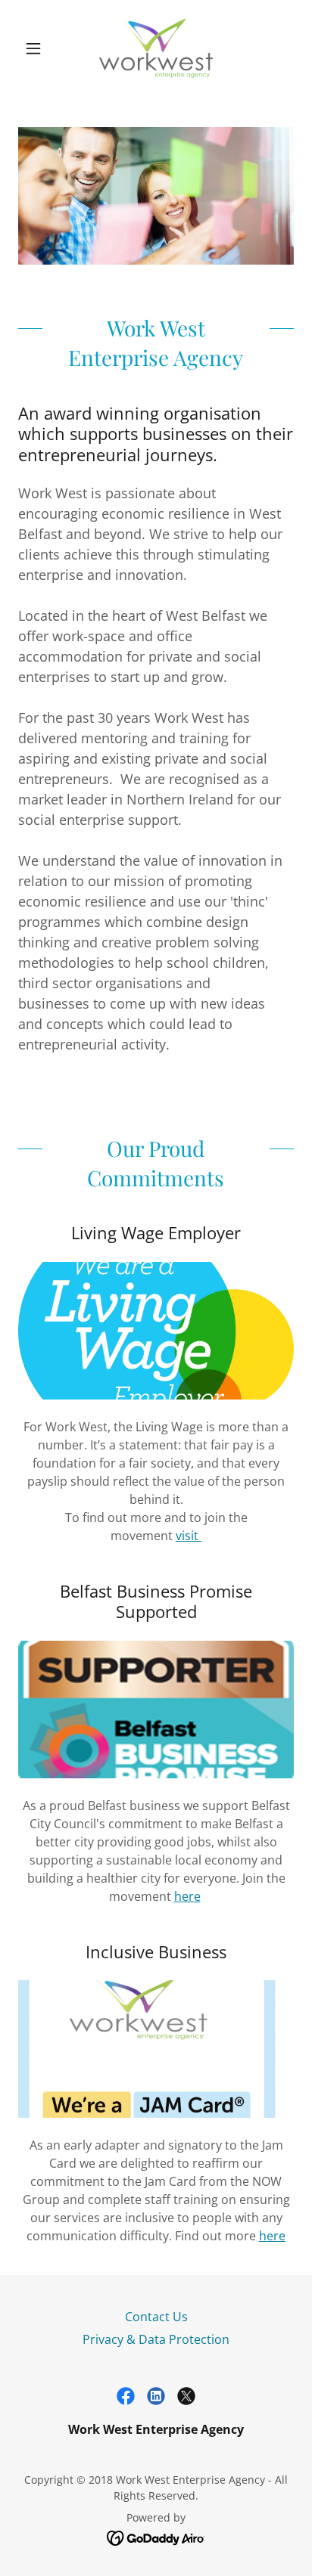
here (187, 1896)
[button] (39, 48)
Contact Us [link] (156, 2317)
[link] (156, 48)
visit (189, 1536)
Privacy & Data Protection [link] (156, 2339)
